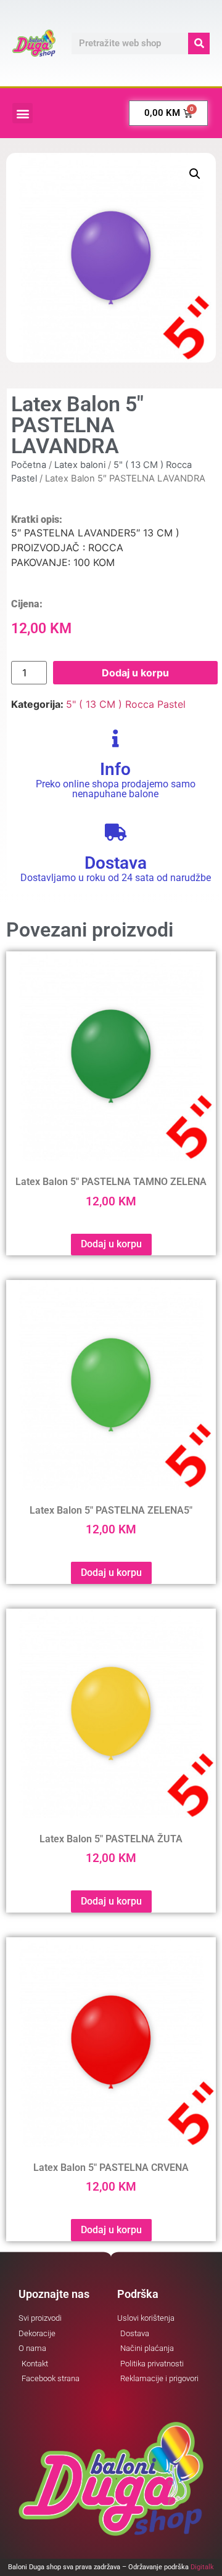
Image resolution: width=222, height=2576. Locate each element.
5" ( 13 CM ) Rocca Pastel (126, 704)
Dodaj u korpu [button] (111, 1244)
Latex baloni (80, 465)
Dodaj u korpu (135, 673)
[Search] (199, 43)
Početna (29, 465)
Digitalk (202, 2567)
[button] (23, 113)
